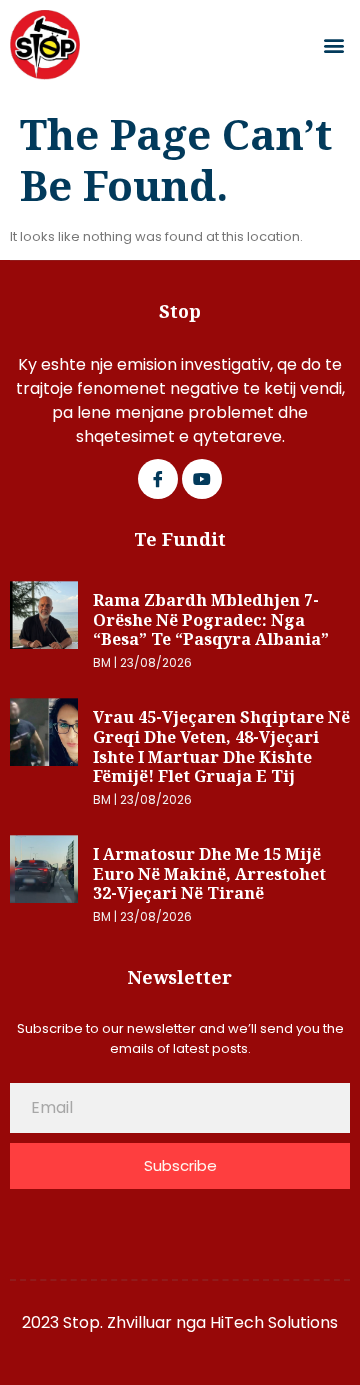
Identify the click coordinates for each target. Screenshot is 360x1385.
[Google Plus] (202, 479)
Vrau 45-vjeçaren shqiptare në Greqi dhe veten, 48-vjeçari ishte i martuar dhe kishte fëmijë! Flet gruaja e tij (221, 746)
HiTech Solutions (274, 1322)
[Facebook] (158, 479)
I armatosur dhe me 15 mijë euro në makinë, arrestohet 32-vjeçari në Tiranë (209, 873)
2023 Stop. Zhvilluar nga (116, 1322)
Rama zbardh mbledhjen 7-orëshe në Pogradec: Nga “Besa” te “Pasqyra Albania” (211, 619)
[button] (333, 45)
